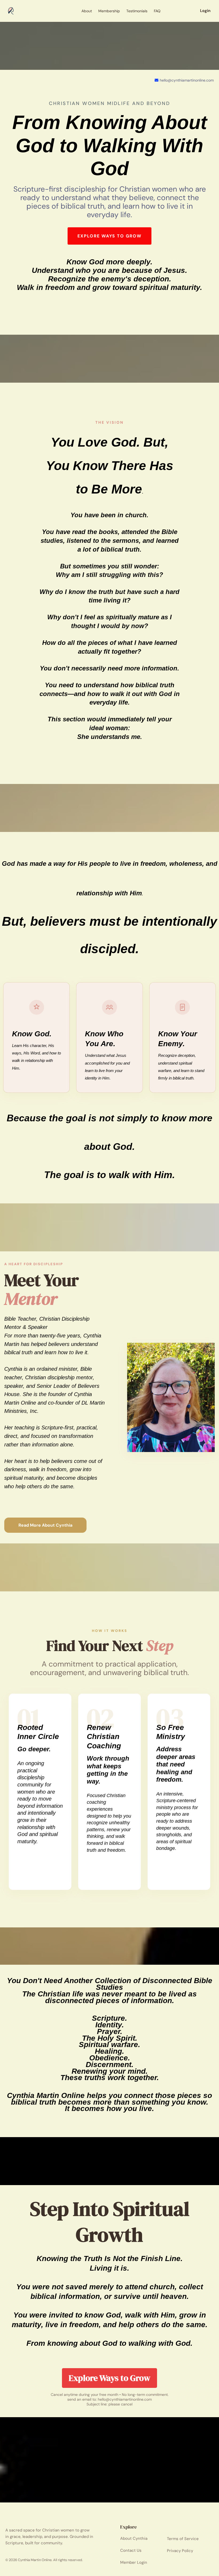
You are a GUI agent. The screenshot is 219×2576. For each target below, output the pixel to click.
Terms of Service (183, 2539)
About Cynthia (134, 2538)
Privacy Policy (180, 2551)
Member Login (134, 2562)
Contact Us (131, 2550)
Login (205, 11)
